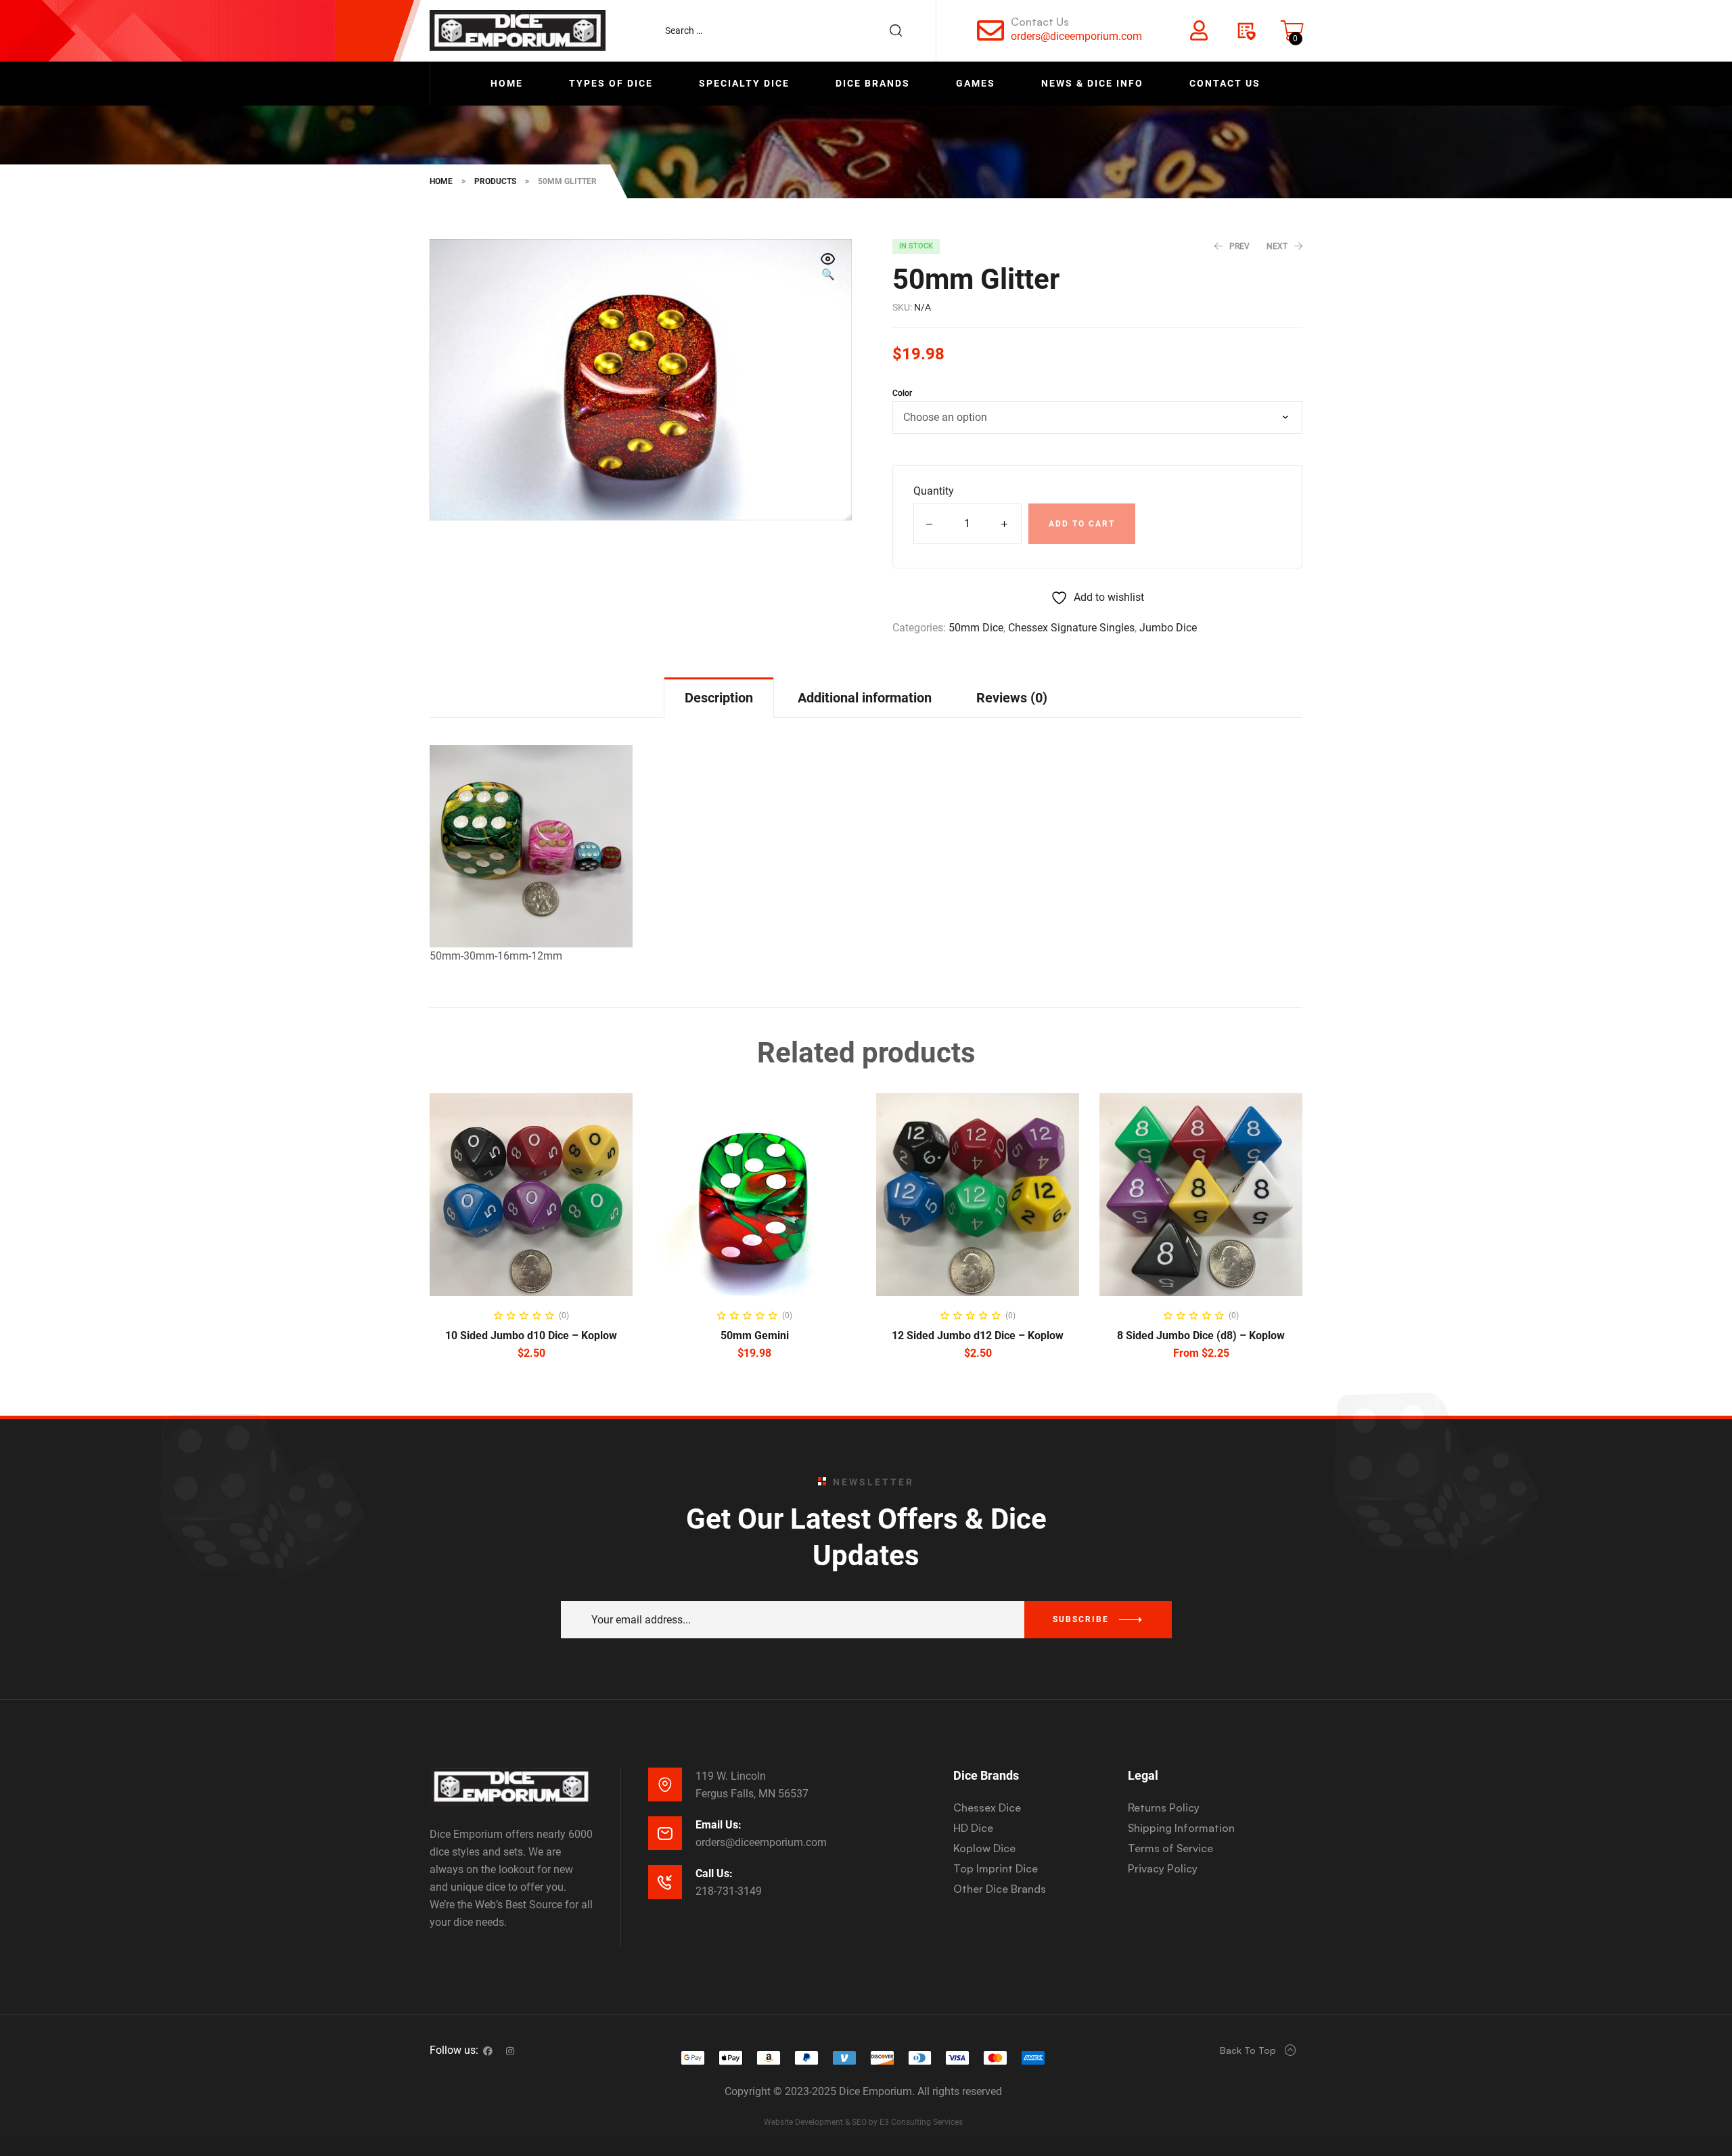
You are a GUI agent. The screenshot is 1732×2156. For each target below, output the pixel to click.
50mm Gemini (755, 1335)
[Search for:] (790, 30)
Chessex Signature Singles (1071, 628)
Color (902, 393)
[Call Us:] (665, 1882)
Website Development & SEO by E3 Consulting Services (863, 2122)
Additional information (865, 698)
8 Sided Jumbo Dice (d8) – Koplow (1201, 1335)
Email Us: (719, 1825)
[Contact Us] (990, 30)
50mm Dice (976, 628)
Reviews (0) (1012, 698)
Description (719, 698)
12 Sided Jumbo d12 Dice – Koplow (978, 1335)
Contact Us (1040, 22)
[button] (828, 268)
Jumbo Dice (1168, 628)
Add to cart (1082, 524)
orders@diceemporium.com (1076, 36)
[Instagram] (510, 2051)
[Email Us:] (665, 1833)
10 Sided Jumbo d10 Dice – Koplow (531, 1335)
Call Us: (714, 1873)
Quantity (934, 491)
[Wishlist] (1246, 30)
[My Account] (1199, 30)
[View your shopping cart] (1292, 30)
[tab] (719, 697)
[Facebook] (488, 2051)
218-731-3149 (729, 1891)
